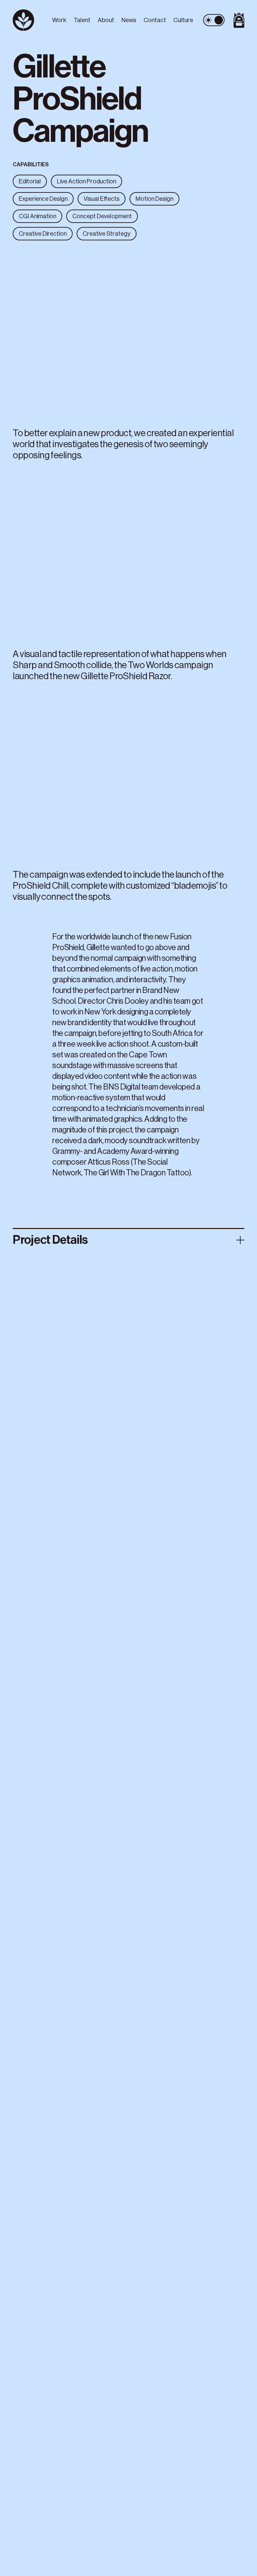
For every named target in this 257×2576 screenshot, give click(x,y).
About (106, 20)
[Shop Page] (237, 20)
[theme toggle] (214, 20)
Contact (155, 20)
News (129, 20)
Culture (183, 20)
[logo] (30, 20)
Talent (82, 20)
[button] (128, 334)
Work (59, 20)
